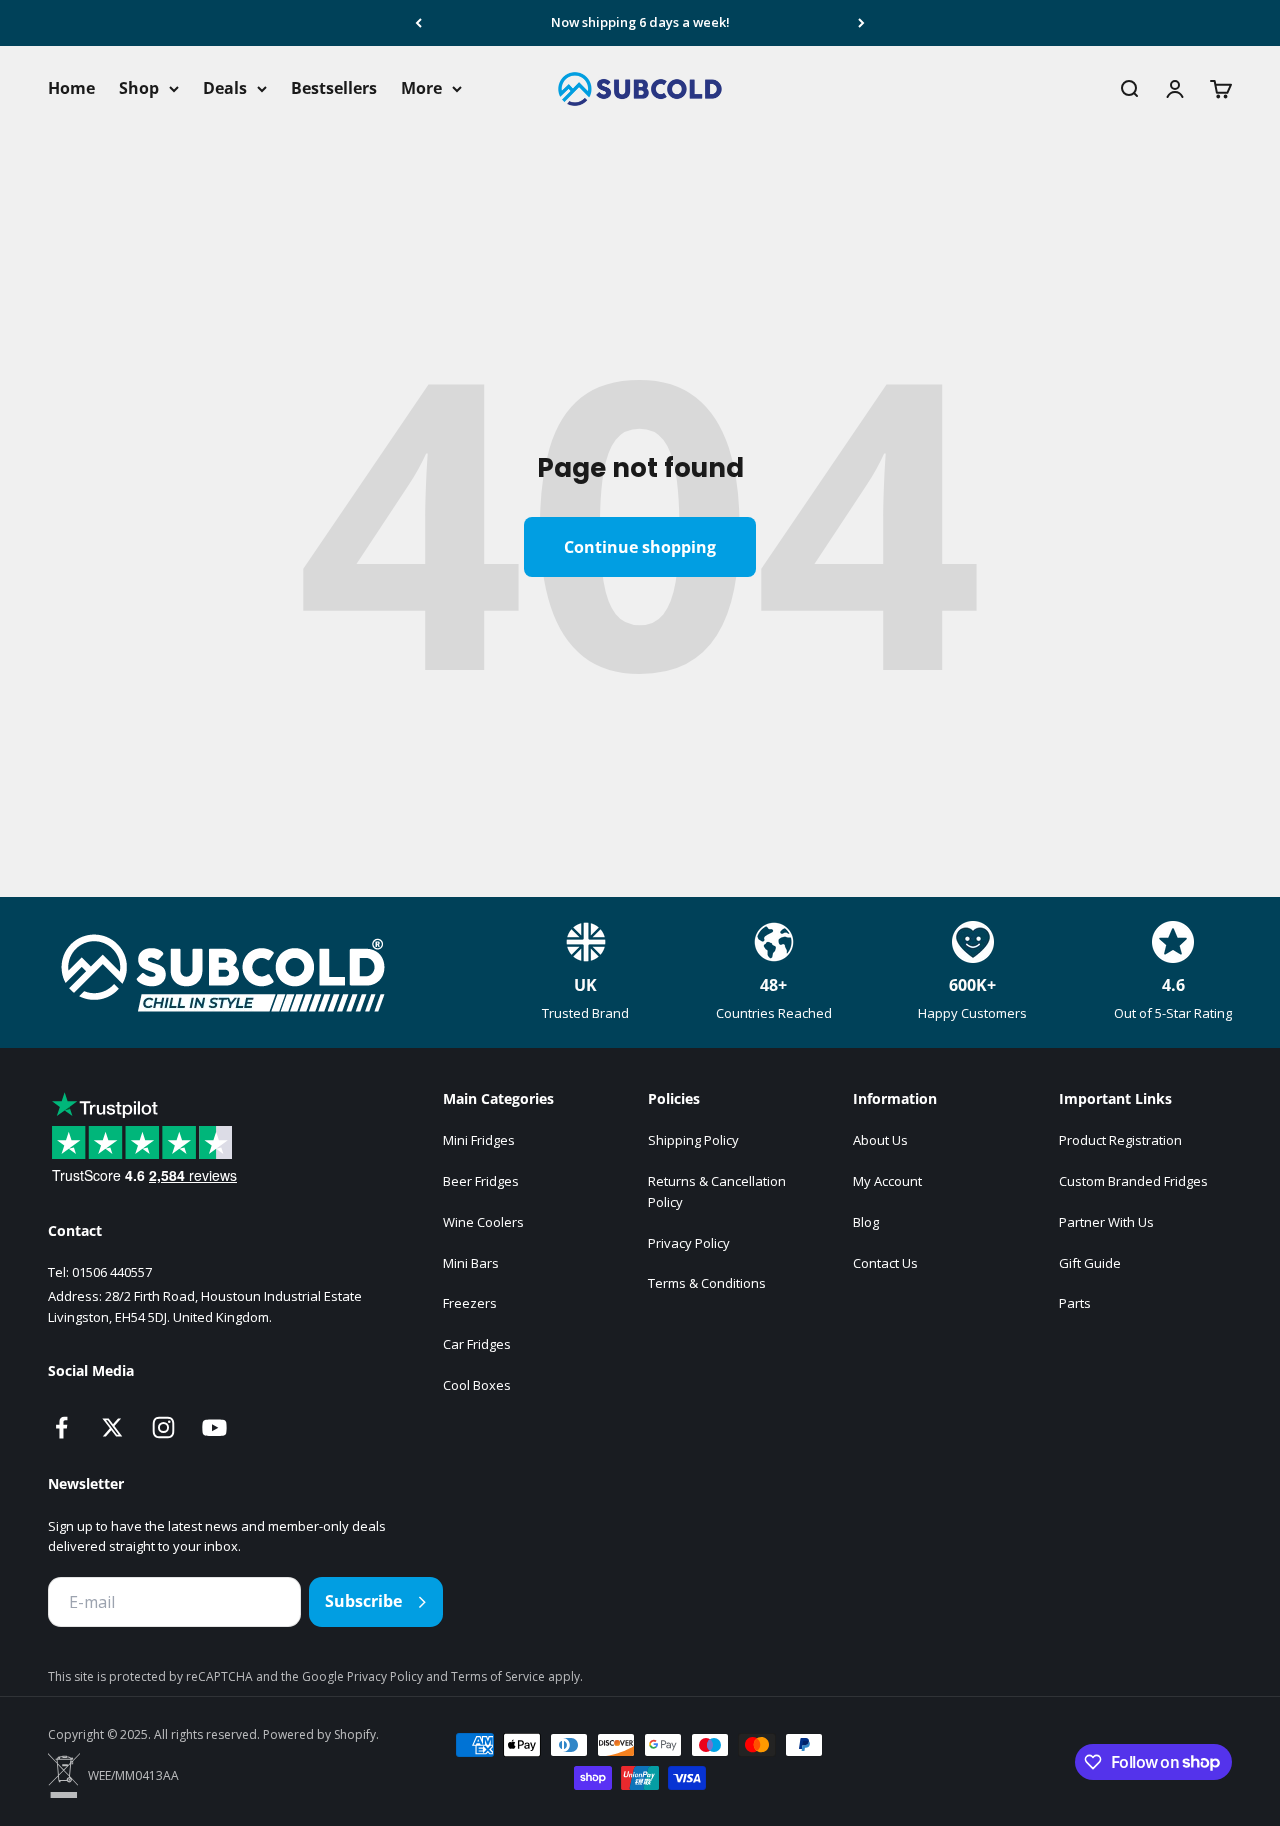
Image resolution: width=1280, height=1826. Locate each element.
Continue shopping (640, 547)
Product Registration (1120, 1140)
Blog (866, 1222)
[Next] (861, 23)
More (421, 88)
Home (71, 88)
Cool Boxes (477, 1385)
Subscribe (363, 1601)
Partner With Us (1106, 1222)
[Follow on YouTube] (214, 1427)
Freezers (470, 1303)
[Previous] (418, 23)
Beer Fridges (481, 1181)
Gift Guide (1090, 1263)
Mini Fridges (479, 1140)
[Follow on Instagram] (163, 1427)
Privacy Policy (689, 1243)
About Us (880, 1140)
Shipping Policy (693, 1140)
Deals (225, 88)
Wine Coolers (483, 1222)
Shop (139, 88)
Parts (1075, 1303)
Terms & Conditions (707, 1283)
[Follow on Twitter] (112, 1427)
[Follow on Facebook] (61, 1427)
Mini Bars (471, 1263)
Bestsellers (334, 88)
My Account (887, 1181)
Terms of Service (499, 1676)
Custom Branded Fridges (1133, 1181)
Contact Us (885, 1263)
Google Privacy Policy (364, 1676)
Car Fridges (477, 1344)
